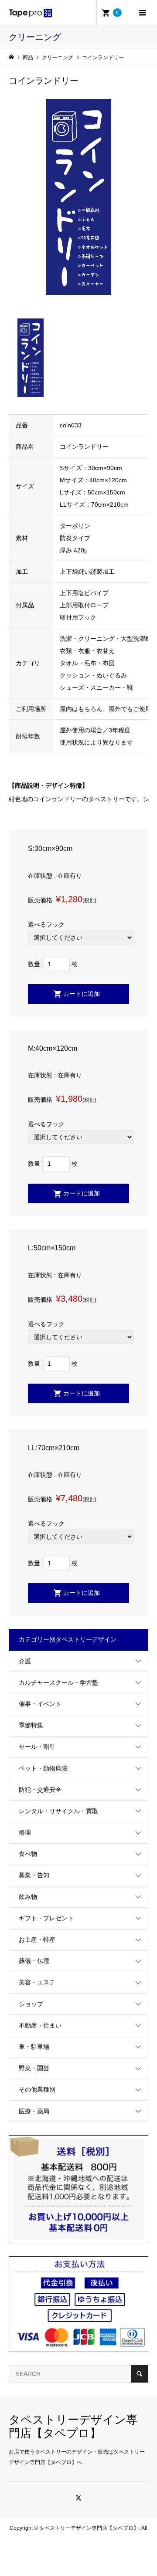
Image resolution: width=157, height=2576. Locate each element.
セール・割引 (37, 1747)
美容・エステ (37, 1982)
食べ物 (28, 1854)
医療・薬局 (34, 2111)
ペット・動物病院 (43, 1768)
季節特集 (31, 1725)
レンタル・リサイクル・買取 (58, 1811)
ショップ (31, 2004)
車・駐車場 (34, 2047)
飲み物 (28, 1897)
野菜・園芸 (34, 2068)
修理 (25, 1832)
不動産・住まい (40, 2025)
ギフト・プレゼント (46, 1918)
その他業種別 (37, 2089)
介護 (25, 1661)
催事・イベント (40, 1704)
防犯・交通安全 (40, 1790)
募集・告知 (34, 1875)
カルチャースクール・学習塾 (58, 1682)
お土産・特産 (37, 1940)
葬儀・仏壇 (34, 1961)
